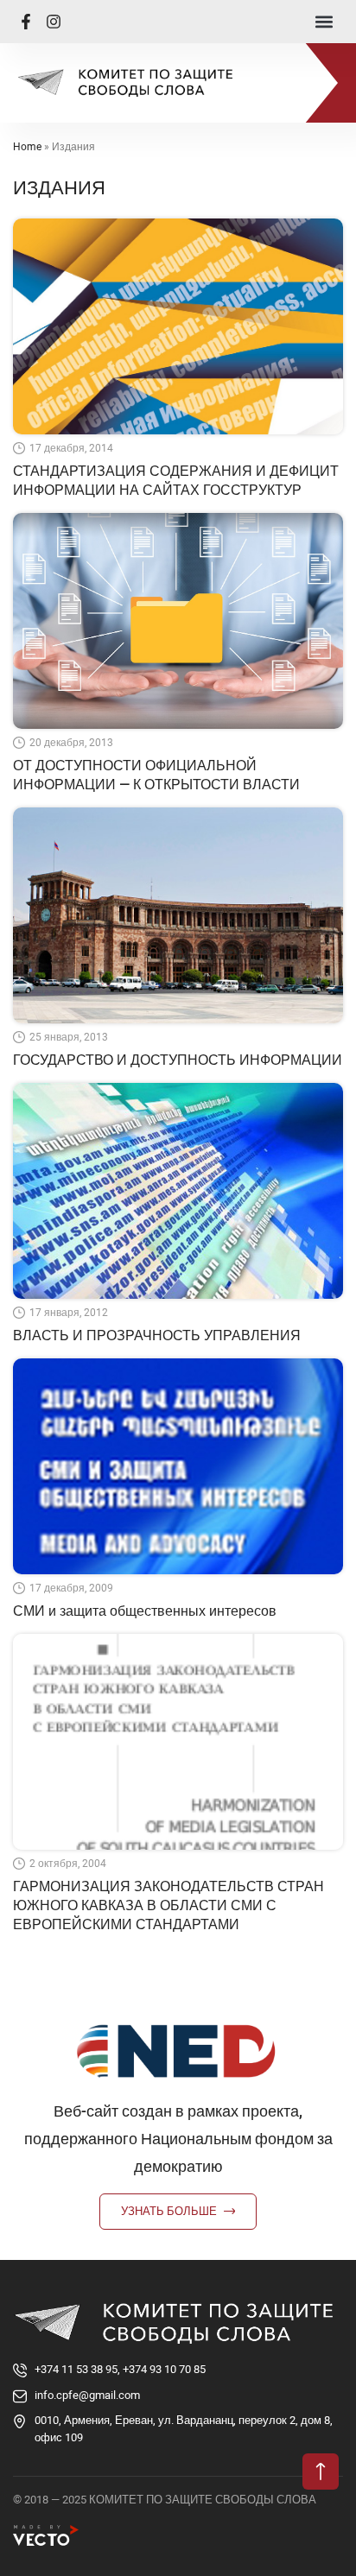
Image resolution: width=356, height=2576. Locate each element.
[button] (324, 22)
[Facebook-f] (26, 22)
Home (27, 147)
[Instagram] (54, 22)
